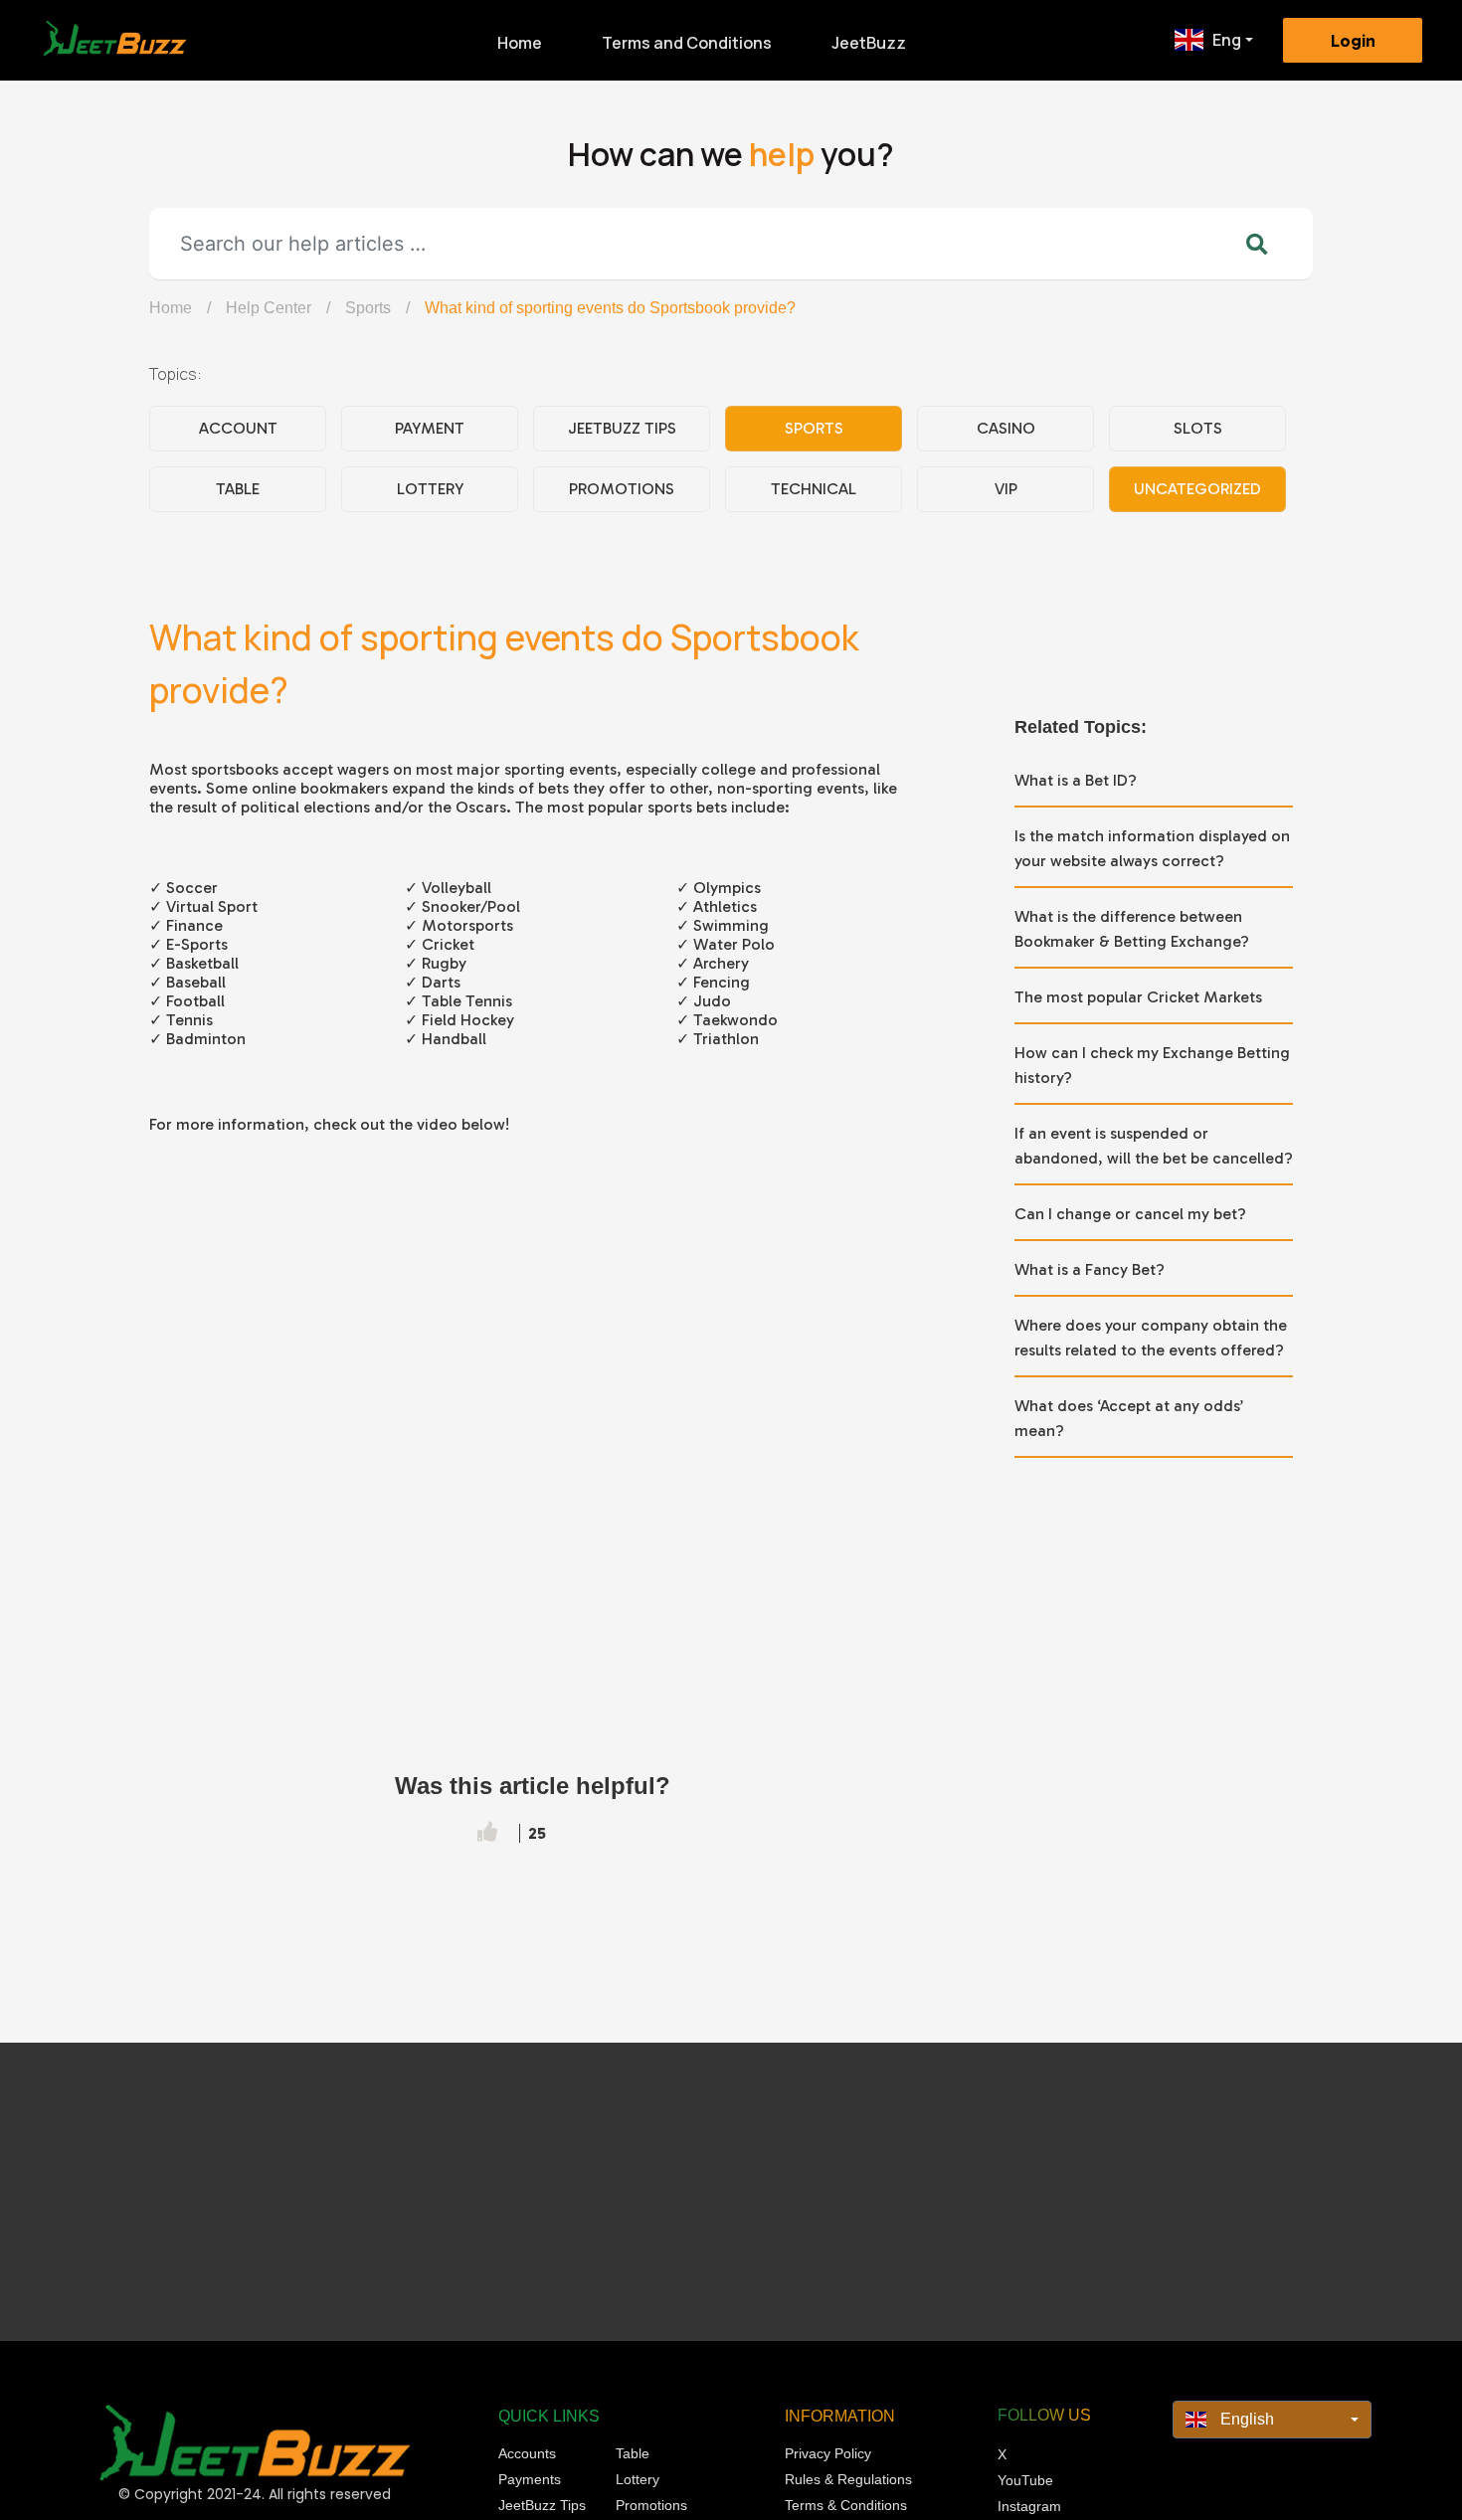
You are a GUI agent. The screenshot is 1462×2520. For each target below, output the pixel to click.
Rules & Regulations (848, 2479)
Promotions (622, 489)
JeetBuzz (869, 43)
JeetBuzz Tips (622, 428)
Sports (368, 308)
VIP (1006, 489)
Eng (1227, 40)
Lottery (430, 489)
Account (238, 428)
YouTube (1025, 2480)
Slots (1198, 428)
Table (238, 489)
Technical (814, 489)
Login (1353, 41)
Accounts (527, 2453)
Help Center (269, 308)
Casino (1006, 428)
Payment (430, 428)
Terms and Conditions (687, 43)
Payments (530, 2479)
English (1245, 2419)
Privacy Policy (828, 2453)
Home (520, 43)
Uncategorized (1197, 489)
